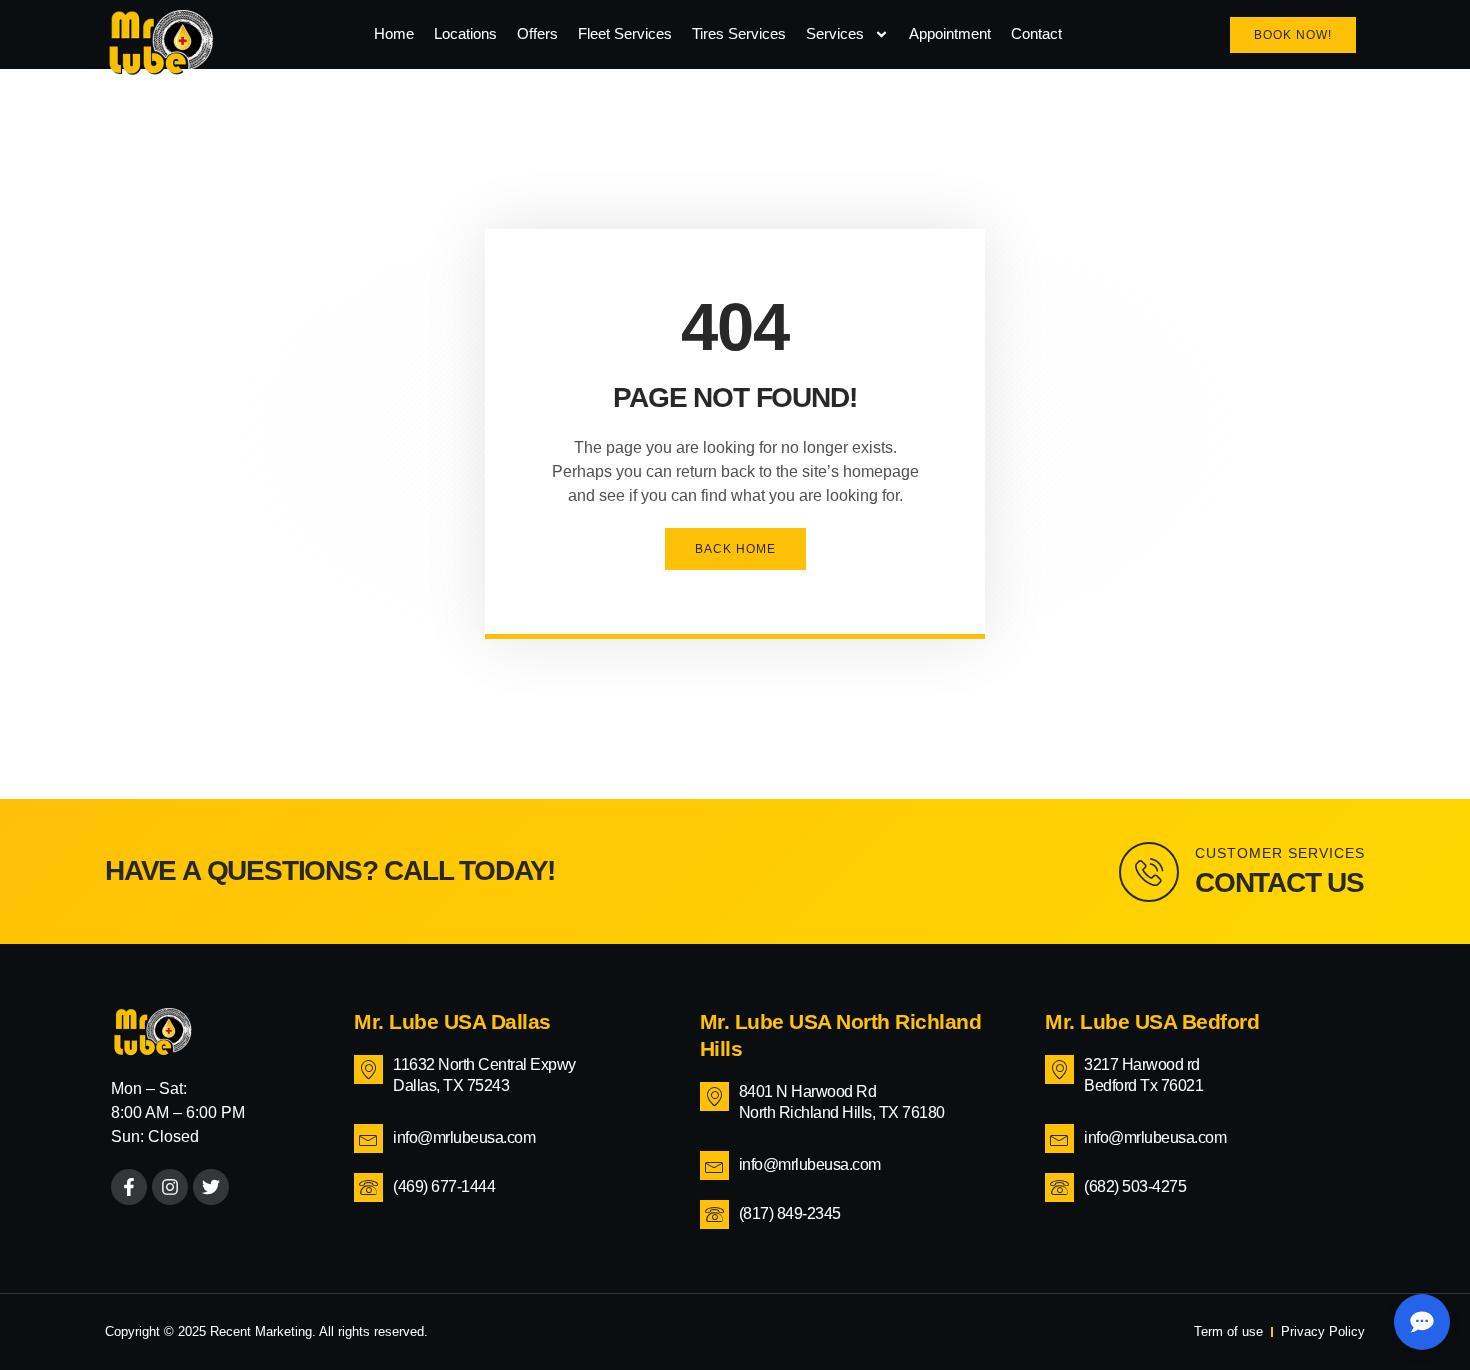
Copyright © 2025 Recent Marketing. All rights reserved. (266, 1331)
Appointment (950, 33)
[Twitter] (211, 1187)
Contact (1036, 33)
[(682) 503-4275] (1059, 1187)
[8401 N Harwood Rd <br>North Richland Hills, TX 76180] (714, 1096)
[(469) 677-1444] (368, 1187)
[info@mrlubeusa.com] (368, 1138)
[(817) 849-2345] (714, 1214)
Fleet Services (625, 33)
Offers (537, 33)
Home (394, 33)
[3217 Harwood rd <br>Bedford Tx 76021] (1059, 1069)
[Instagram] (170, 1187)
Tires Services (739, 33)
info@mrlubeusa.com (464, 1137)
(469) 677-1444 (444, 1186)
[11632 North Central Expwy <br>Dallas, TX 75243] (368, 1069)
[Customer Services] (1149, 872)
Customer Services (1280, 853)
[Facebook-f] (129, 1187)
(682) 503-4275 (1135, 1186)
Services (835, 33)
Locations (465, 33)
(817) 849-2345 (790, 1213)
